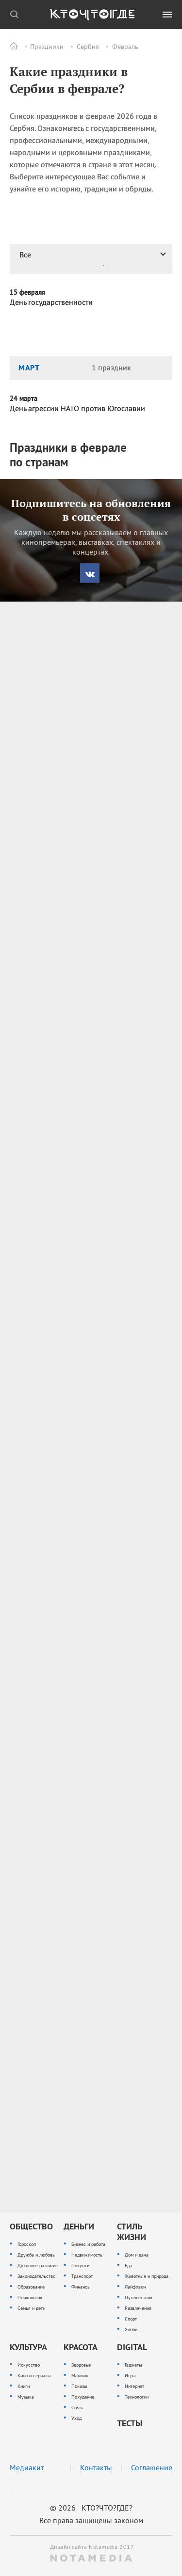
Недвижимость (87, 2255)
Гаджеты (133, 2365)
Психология (30, 2298)
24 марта (24, 398)
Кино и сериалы (34, 2376)
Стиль (77, 2408)
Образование (31, 2287)
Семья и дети (31, 2308)
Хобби (131, 2330)
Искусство (29, 2365)
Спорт (131, 2319)
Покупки (80, 2266)
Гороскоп (27, 2244)
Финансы (81, 2287)
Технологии (137, 2397)
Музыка (26, 2397)
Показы (79, 2386)
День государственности (51, 302)
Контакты (96, 2468)
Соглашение (152, 2468)
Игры (130, 2376)
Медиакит (27, 2468)
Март (29, 367)
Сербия (88, 47)
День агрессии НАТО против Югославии (77, 408)
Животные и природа (147, 2276)
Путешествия (139, 2298)
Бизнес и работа (88, 2244)
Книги (24, 2386)
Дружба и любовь (36, 2255)
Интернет (134, 2386)
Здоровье (81, 2365)
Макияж (80, 2376)
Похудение (83, 2397)
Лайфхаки (135, 2287)
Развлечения (138, 2308)
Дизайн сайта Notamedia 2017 (91, 2547)
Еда (128, 2266)
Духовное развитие (38, 2266)
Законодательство (36, 2276)
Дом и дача (137, 2255)
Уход (76, 2418)
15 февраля (27, 292)
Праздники (47, 47)
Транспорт (82, 2276)
